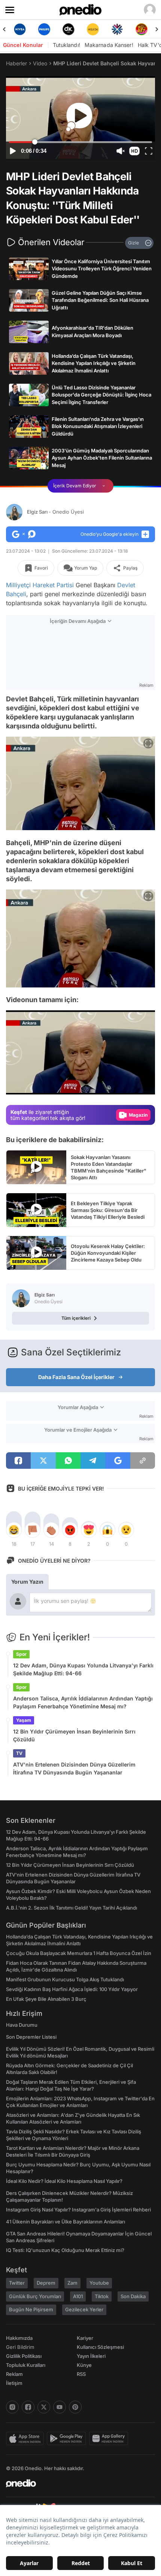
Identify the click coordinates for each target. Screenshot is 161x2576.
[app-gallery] (110, 2439)
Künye (84, 2365)
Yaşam (24, 1720)
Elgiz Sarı (55, 512)
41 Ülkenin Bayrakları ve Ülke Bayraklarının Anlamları (66, 2222)
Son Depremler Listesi (31, 2037)
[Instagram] (12, 2407)
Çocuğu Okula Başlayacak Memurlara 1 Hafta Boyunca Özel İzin (79, 1953)
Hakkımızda (19, 2338)
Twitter (17, 2283)
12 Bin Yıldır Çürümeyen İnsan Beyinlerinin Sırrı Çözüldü (74, 1735)
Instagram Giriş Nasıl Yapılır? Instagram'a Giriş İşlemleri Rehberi (78, 2210)
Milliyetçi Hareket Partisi (40, 585)
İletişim (14, 2383)
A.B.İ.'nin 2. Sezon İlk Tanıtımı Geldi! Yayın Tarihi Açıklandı (72, 1908)
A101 (78, 2296)
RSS (81, 2374)
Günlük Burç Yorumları (35, 2296)
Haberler (16, 63)
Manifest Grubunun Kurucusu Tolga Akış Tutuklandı (65, 1979)
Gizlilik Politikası (24, 2356)
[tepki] (14, 1530)
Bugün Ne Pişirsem (31, 2309)
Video (40, 63)
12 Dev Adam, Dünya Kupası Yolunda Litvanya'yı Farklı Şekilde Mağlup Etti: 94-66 (83, 1669)
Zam (72, 2283)
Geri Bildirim (20, 2347)
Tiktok (102, 2296)
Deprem (46, 2283)
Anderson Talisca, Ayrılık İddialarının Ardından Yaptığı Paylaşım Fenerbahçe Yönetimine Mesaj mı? (83, 1702)
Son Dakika (133, 2296)
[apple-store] (26, 2439)
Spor (21, 1654)
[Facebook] (28, 2407)
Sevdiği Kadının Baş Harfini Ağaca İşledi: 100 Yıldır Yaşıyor (72, 1989)
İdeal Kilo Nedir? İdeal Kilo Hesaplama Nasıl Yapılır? (64, 2181)
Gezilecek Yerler (84, 2309)
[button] (134, 151)
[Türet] (117, 29)
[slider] (80, 142)
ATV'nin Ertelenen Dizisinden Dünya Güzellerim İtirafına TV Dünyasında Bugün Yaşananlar (74, 1768)
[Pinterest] (75, 2407)
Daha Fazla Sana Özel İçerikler (76, 1377)
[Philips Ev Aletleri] (20, 29)
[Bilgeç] (141, 29)
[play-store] (68, 2439)
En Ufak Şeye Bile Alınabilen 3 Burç (46, 1999)
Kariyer (85, 2338)
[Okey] (44, 29)
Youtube (99, 2283)
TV (19, 1753)
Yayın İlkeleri (91, 2356)
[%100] (68, 29)
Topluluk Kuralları (26, 2365)
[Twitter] (44, 2407)
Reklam (14, 2374)
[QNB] (93, 29)
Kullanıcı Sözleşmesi (100, 2347)
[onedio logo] (76, 2483)
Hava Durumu (22, 2025)
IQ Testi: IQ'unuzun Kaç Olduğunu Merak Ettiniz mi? (65, 2250)
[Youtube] (60, 2407)
